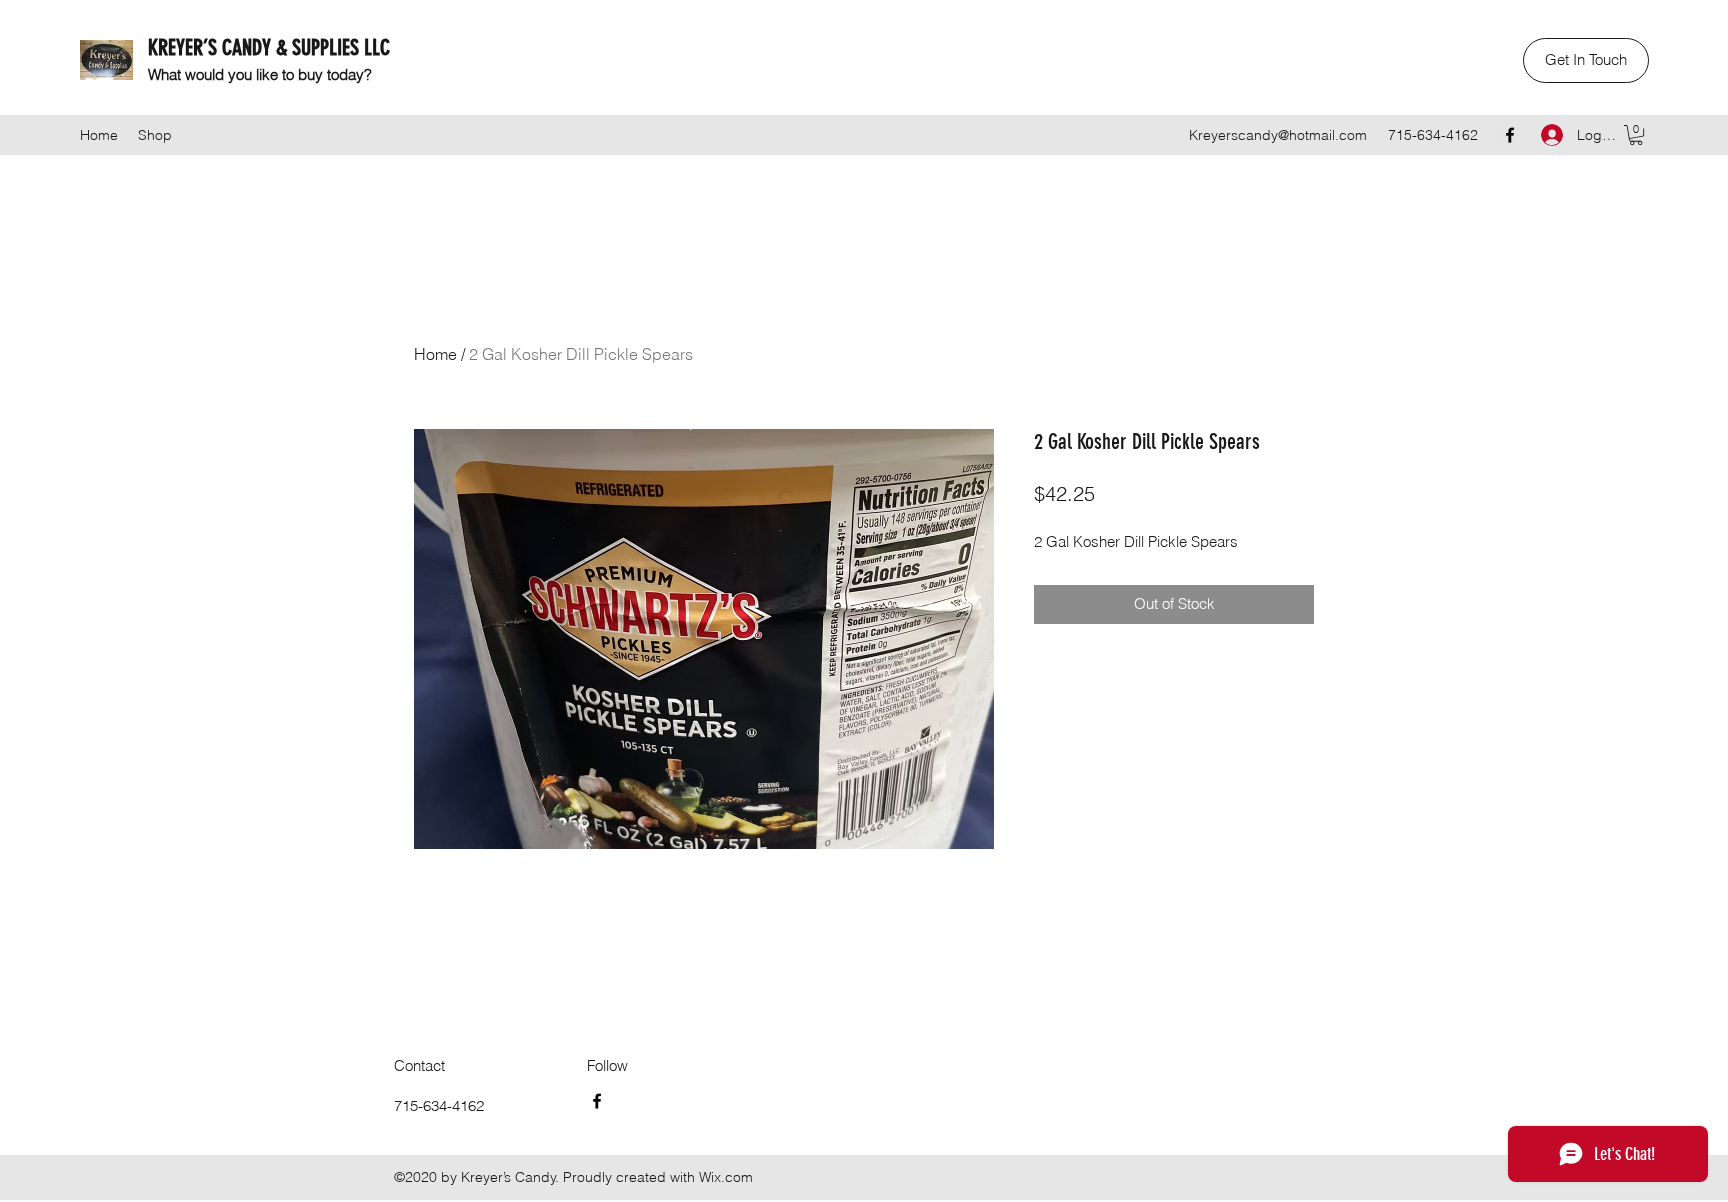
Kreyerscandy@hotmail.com (1278, 135)
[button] (1586, 60)
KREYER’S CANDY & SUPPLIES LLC (269, 47)
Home (435, 354)
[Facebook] (1510, 135)
